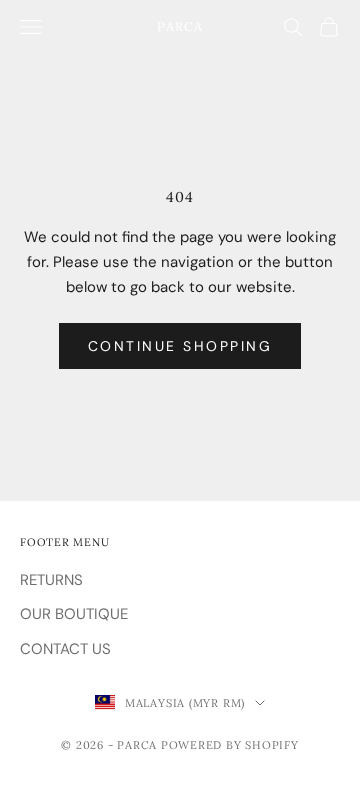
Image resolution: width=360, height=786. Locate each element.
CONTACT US (65, 649)
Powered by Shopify (230, 745)
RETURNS (51, 580)
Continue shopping (180, 346)
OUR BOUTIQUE (74, 614)
